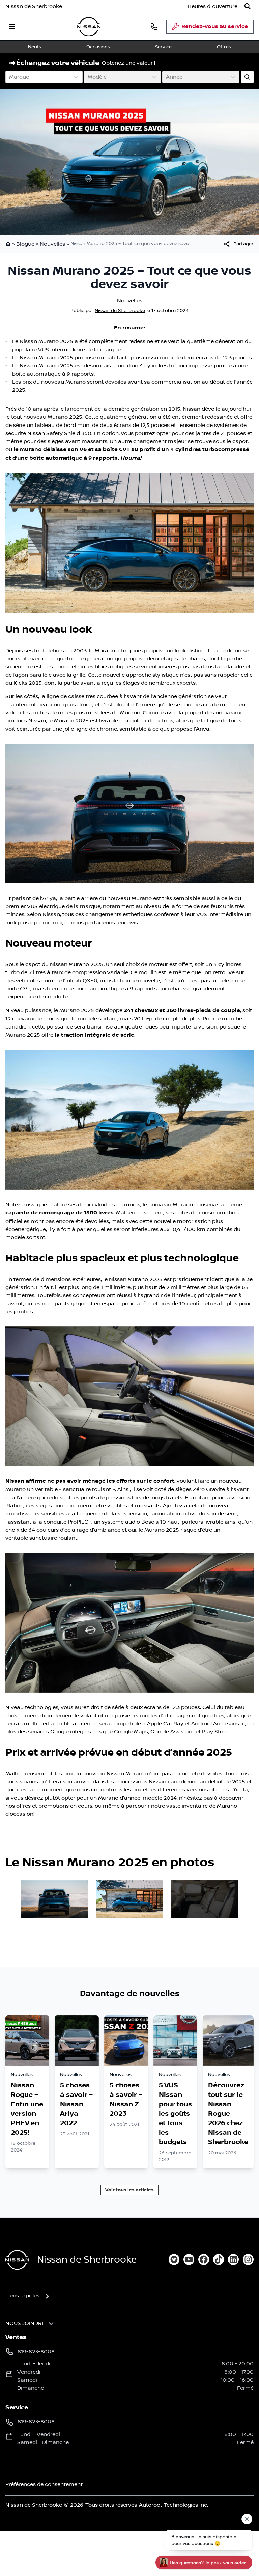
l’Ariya (201, 729)
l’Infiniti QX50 (80, 981)
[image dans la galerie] (54, 1899)
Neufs (35, 47)
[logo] (89, 27)
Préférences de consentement (44, 2484)
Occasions (98, 47)
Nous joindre (25, 2323)
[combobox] (10, 77)
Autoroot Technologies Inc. (174, 2505)
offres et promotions (42, 1806)
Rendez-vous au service (215, 26)
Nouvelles (52, 244)
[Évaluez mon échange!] (247, 77)
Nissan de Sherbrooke (34, 6)
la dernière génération (131, 409)
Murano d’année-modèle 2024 (137, 1798)
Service (163, 47)
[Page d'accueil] (9, 244)
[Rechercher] (248, 6)
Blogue (25, 244)
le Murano (102, 651)
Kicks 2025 (28, 683)
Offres (224, 47)
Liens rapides (22, 2296)
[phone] (154, 26)
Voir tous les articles (129, 2190)
